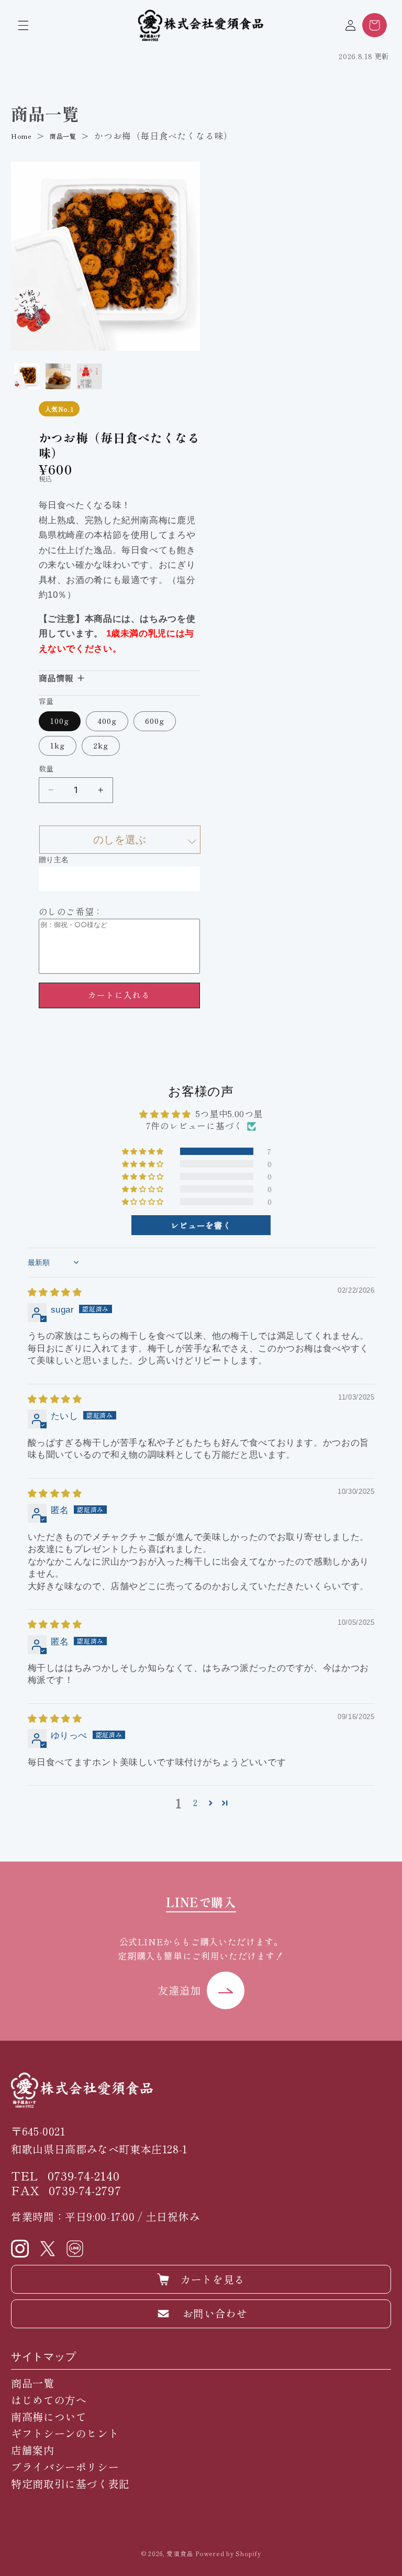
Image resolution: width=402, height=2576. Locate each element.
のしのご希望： (71, 911)
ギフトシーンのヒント (65, 2433)
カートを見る (213, 2279)
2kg (101, 745)
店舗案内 (33, 2450)
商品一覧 (63, 136)
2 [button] (196, 1802)
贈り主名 (54, 860)
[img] (55, 1292)
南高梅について (49, 2417)
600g (155, 720)
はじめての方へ (49, 2400)
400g (107, 720)
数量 (46, 768)
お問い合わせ (215, 2313)
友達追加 (179, 1990)
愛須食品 (180, 2553)
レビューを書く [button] (201, 1225)
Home (21, 136)
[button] (23, 25)
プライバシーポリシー (65, 2467)
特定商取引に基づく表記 (70, 2484)
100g (60, 720)
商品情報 (56, 678)
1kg (58, 745)
